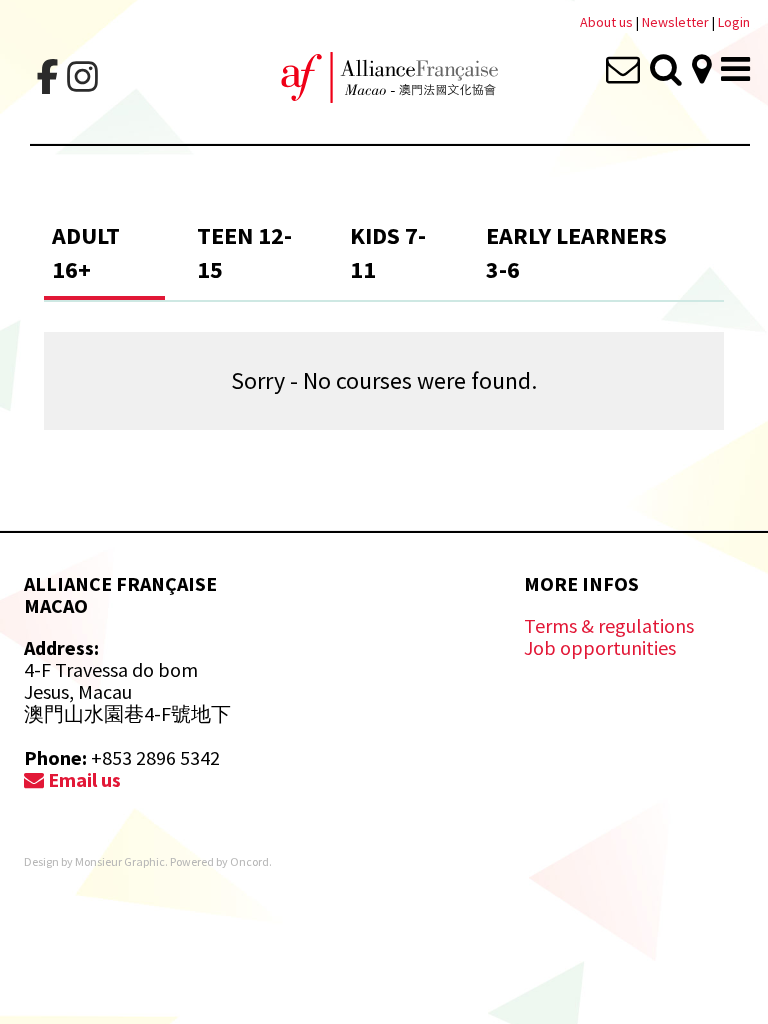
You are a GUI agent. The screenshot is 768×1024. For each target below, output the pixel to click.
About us (606, 22)
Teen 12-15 (244, 252)
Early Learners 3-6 (576, 252)
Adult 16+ (86, 252)
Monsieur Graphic (120, 861)
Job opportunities (600, 647)
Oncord (249, 861)
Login (734, 22)
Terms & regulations (609, 625)
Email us (82, 779)
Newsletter (677, 22)
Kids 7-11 (388, 252)
